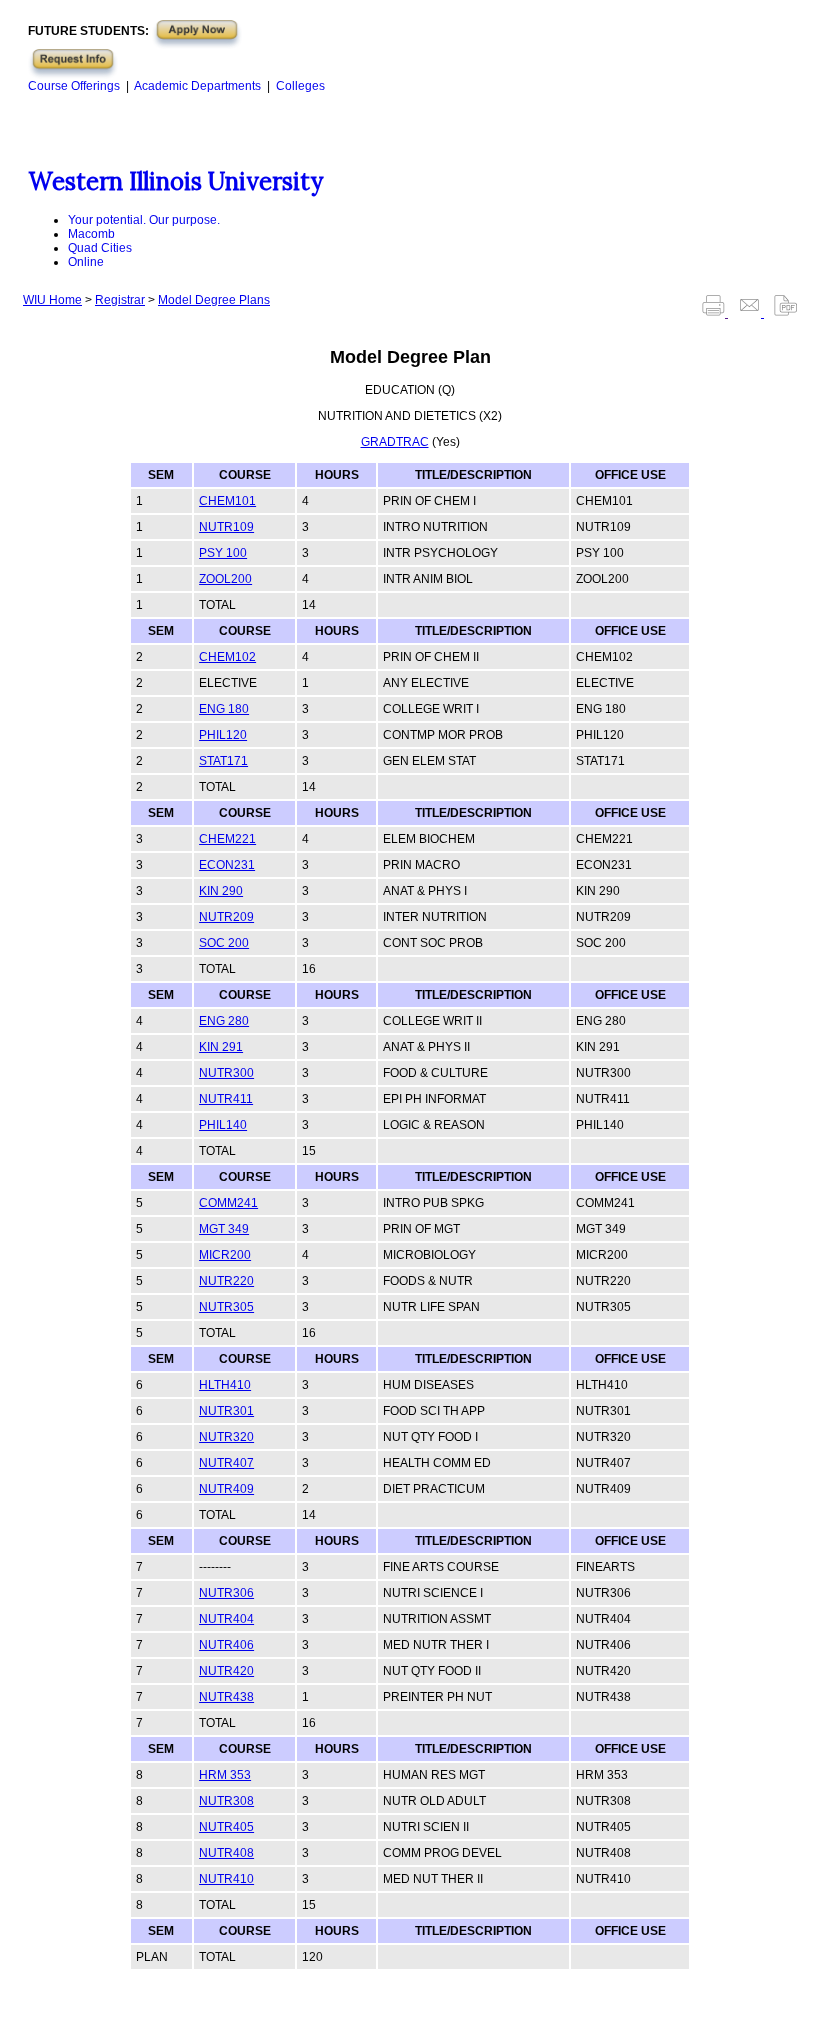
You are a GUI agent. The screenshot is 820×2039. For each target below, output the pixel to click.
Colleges (300, 86)
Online (86, 262)
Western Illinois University (175, 181)
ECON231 (227, 865)
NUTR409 (226, 1489)
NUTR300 (226, 1073)
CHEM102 (227, 657)
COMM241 (228, 1203)
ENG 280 (224, 1021)
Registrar (120, 300)
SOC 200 (224, 943)
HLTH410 (225, 1385)
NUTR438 (226, 1697)
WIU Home (52, 300)
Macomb (91, 234)
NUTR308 (226, 1801)
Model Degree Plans (214, 300)
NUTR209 (226, 917)
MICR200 (225, 1255)
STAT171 (223, 761)
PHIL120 (223, 735)
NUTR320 (226, 1437)
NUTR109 (226, 527)
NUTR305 (226, 1307)
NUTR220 (226, 1281)
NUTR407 (226, 1463)
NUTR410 (226, 1879)
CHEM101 (227, 501)
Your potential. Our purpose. (144, 220)
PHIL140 (223, 1125)
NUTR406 (226, 1645)
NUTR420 (226, 1671)
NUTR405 (226, 1827)
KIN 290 (221, 891)
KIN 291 (221, 1047)
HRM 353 (225, 1775)
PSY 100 (223, 553)
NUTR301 (226, 1411)
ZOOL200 (225, 579)
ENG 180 (224, 709)
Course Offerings (74, 86)
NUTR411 (226, 1099)
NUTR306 (226, 1593)
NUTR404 (226, 1619)
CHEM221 (227, 839)
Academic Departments (197, 86)
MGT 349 (224, 1229)
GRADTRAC (395, 442)
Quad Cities (100, 248)
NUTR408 (226, 1853)
